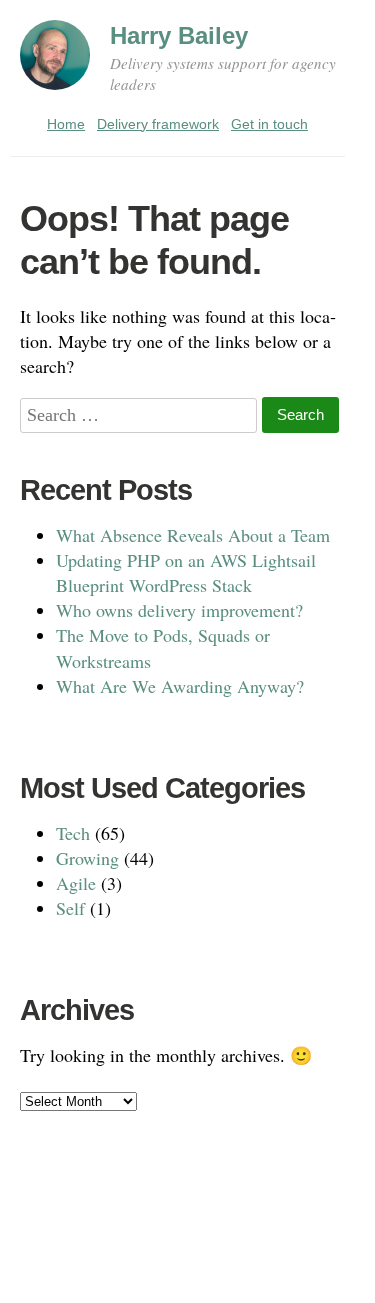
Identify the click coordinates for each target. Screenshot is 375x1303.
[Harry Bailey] (55, 64)
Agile (76, 883)
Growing (87, 858)
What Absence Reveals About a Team (193, 535)
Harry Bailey (179, 35)
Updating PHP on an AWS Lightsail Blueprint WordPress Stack (186, 572)
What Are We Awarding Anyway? (180, 686)
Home (66, 124)
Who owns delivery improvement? (179, 610)
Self (70, 908)
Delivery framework (158, 124)
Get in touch (269, 124)
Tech (73, 833)
